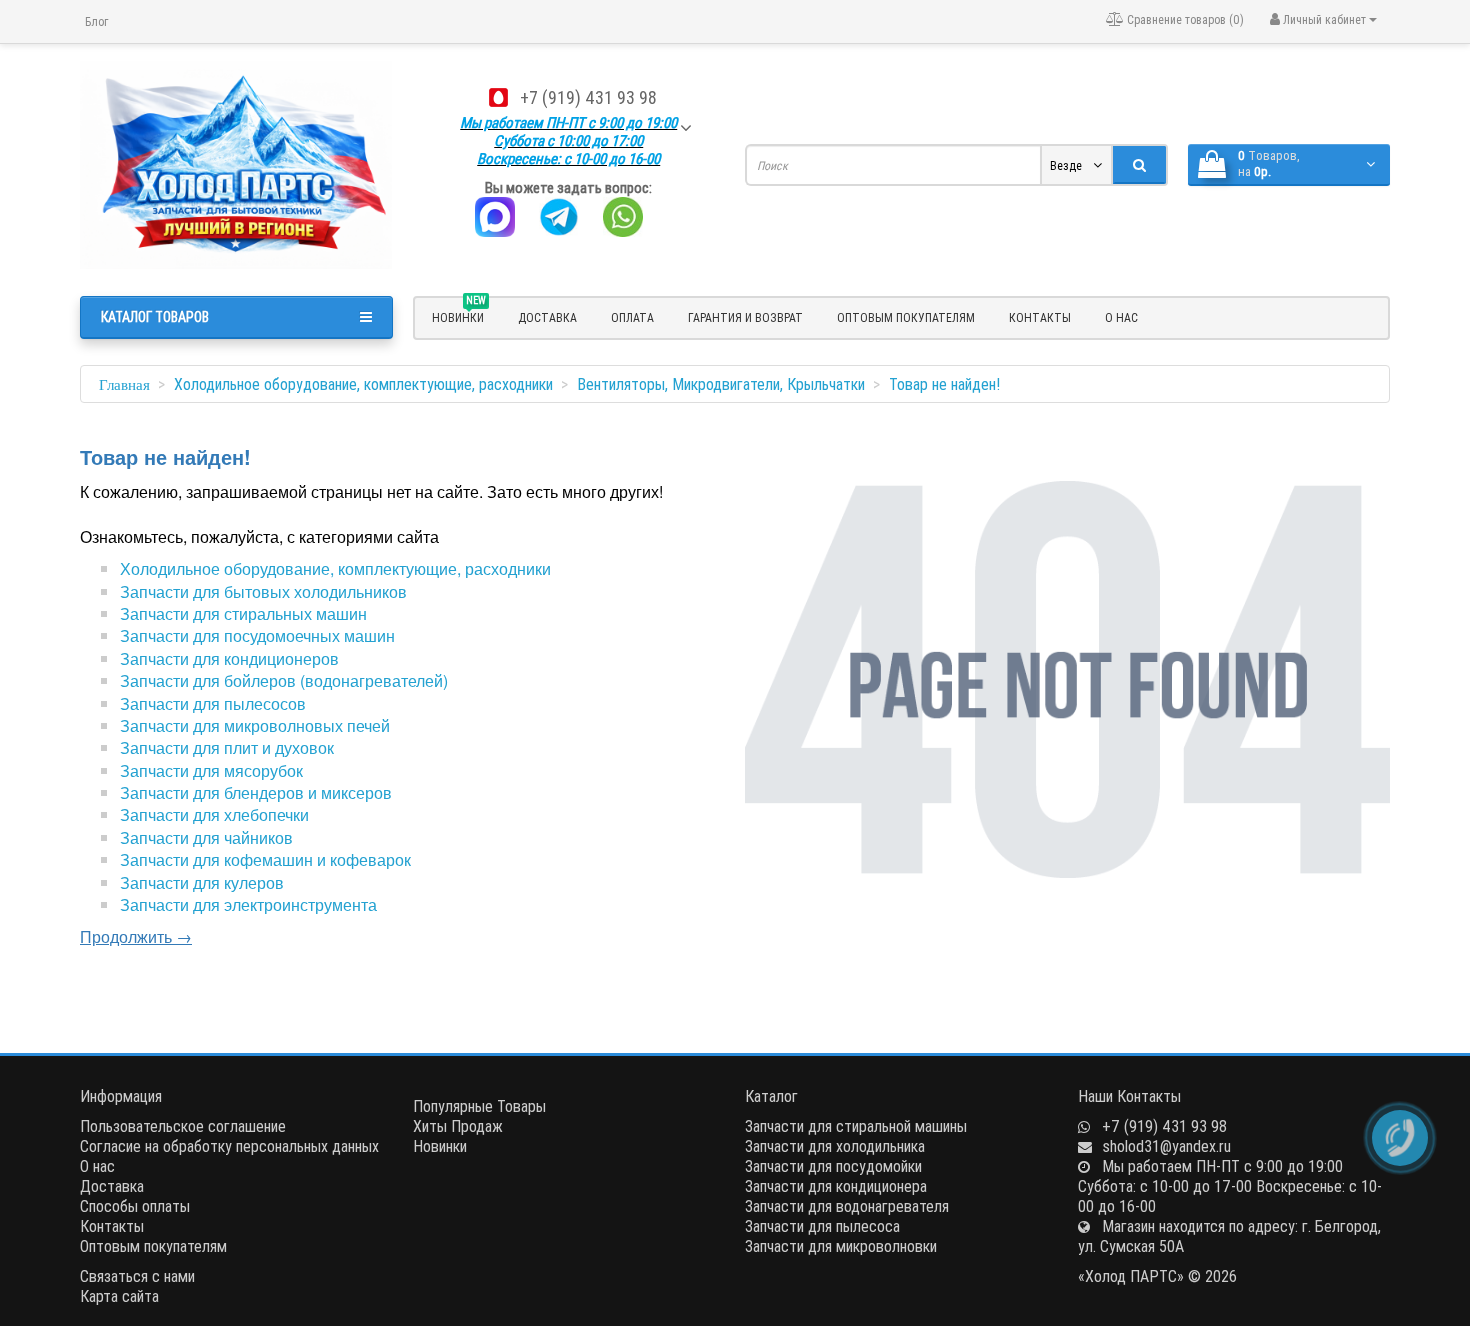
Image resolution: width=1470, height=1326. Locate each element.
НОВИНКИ (459, 315)
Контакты (1040, 317)
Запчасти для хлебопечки (214, 814)
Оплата (632, 317)
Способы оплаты (135, 1206)
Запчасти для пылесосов (213, 703)
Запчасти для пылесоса (822, 1226)
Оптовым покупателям (906, 317)
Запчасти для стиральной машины (856, 1126)
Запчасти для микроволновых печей (255, 725)
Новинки (440, 1146)
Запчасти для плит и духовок (227, 747)
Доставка (547, 317)
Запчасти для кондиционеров (229, 658)
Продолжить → (136, 936)
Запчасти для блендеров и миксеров (256, 792)
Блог (96, 21)
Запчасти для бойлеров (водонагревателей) (284, 680)
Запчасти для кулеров (202, 882)
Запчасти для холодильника (835, 1146)
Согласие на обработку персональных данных (229, 1146)
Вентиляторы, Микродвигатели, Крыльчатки (721, 384)
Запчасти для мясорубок (211, 770)
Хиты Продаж (458, 1126)
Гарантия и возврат (745, 317)
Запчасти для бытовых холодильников (263, 591)
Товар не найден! (944, 384)
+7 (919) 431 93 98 (588, 97)
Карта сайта (119, 1296)
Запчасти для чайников (206, 837)
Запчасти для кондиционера (836, 1186)
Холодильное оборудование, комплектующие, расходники (363, 384)
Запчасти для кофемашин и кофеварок (265, 859)
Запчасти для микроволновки (841, 1246)
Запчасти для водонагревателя (847, 1206)
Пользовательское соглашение (183, 1126)
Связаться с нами (137, 1276)
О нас (1121, 317)
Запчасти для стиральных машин (243, 613)
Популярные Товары (479, 1106)
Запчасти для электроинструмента (248, 904)
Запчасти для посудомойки (833, 1166)
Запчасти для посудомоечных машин (257, 635)
